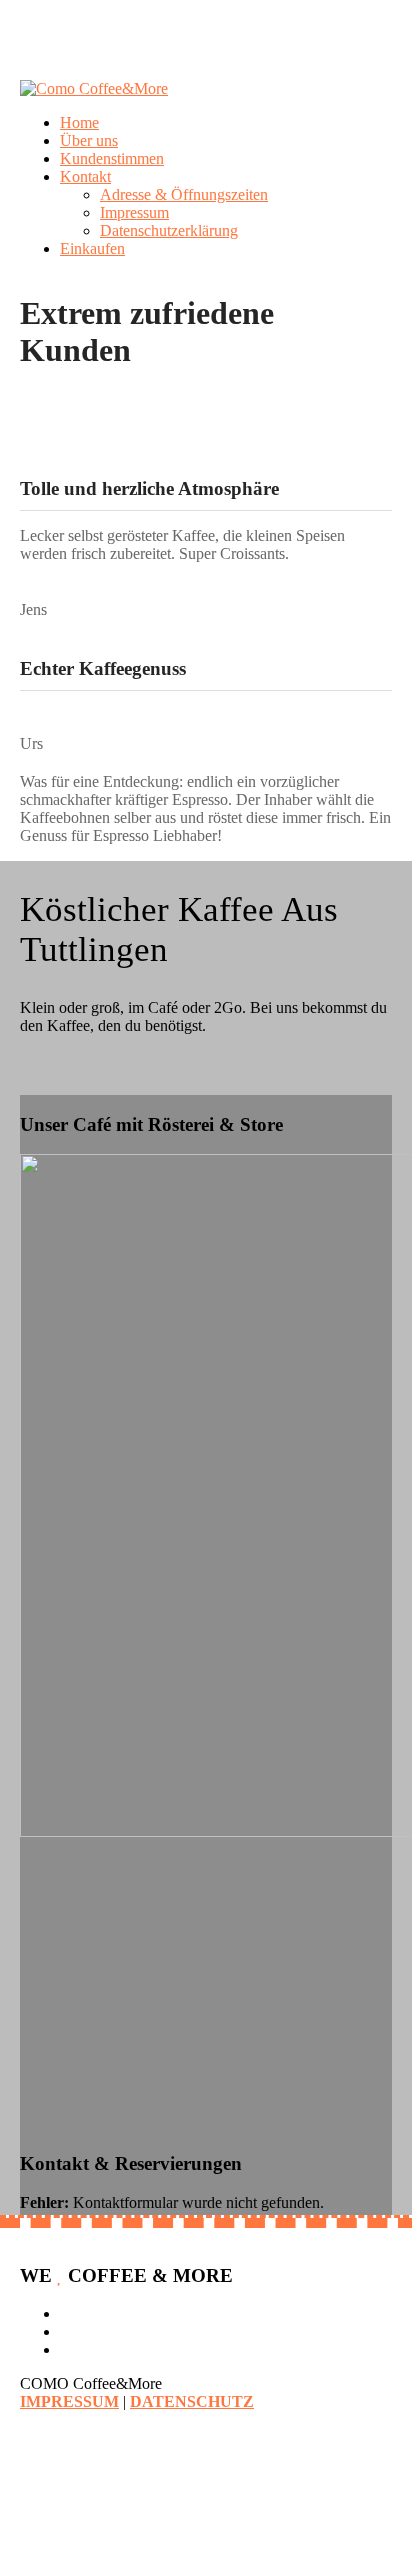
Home (79, 122)
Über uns (89, 140)
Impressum (134, 212)
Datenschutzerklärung (169, 230)
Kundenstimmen (112, 158)
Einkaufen (92, 248)
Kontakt (85, 176)
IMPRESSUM (69, 2401)
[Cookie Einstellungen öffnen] (150, 2555)
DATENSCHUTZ (192, 2401)
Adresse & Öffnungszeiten (184, 194)
